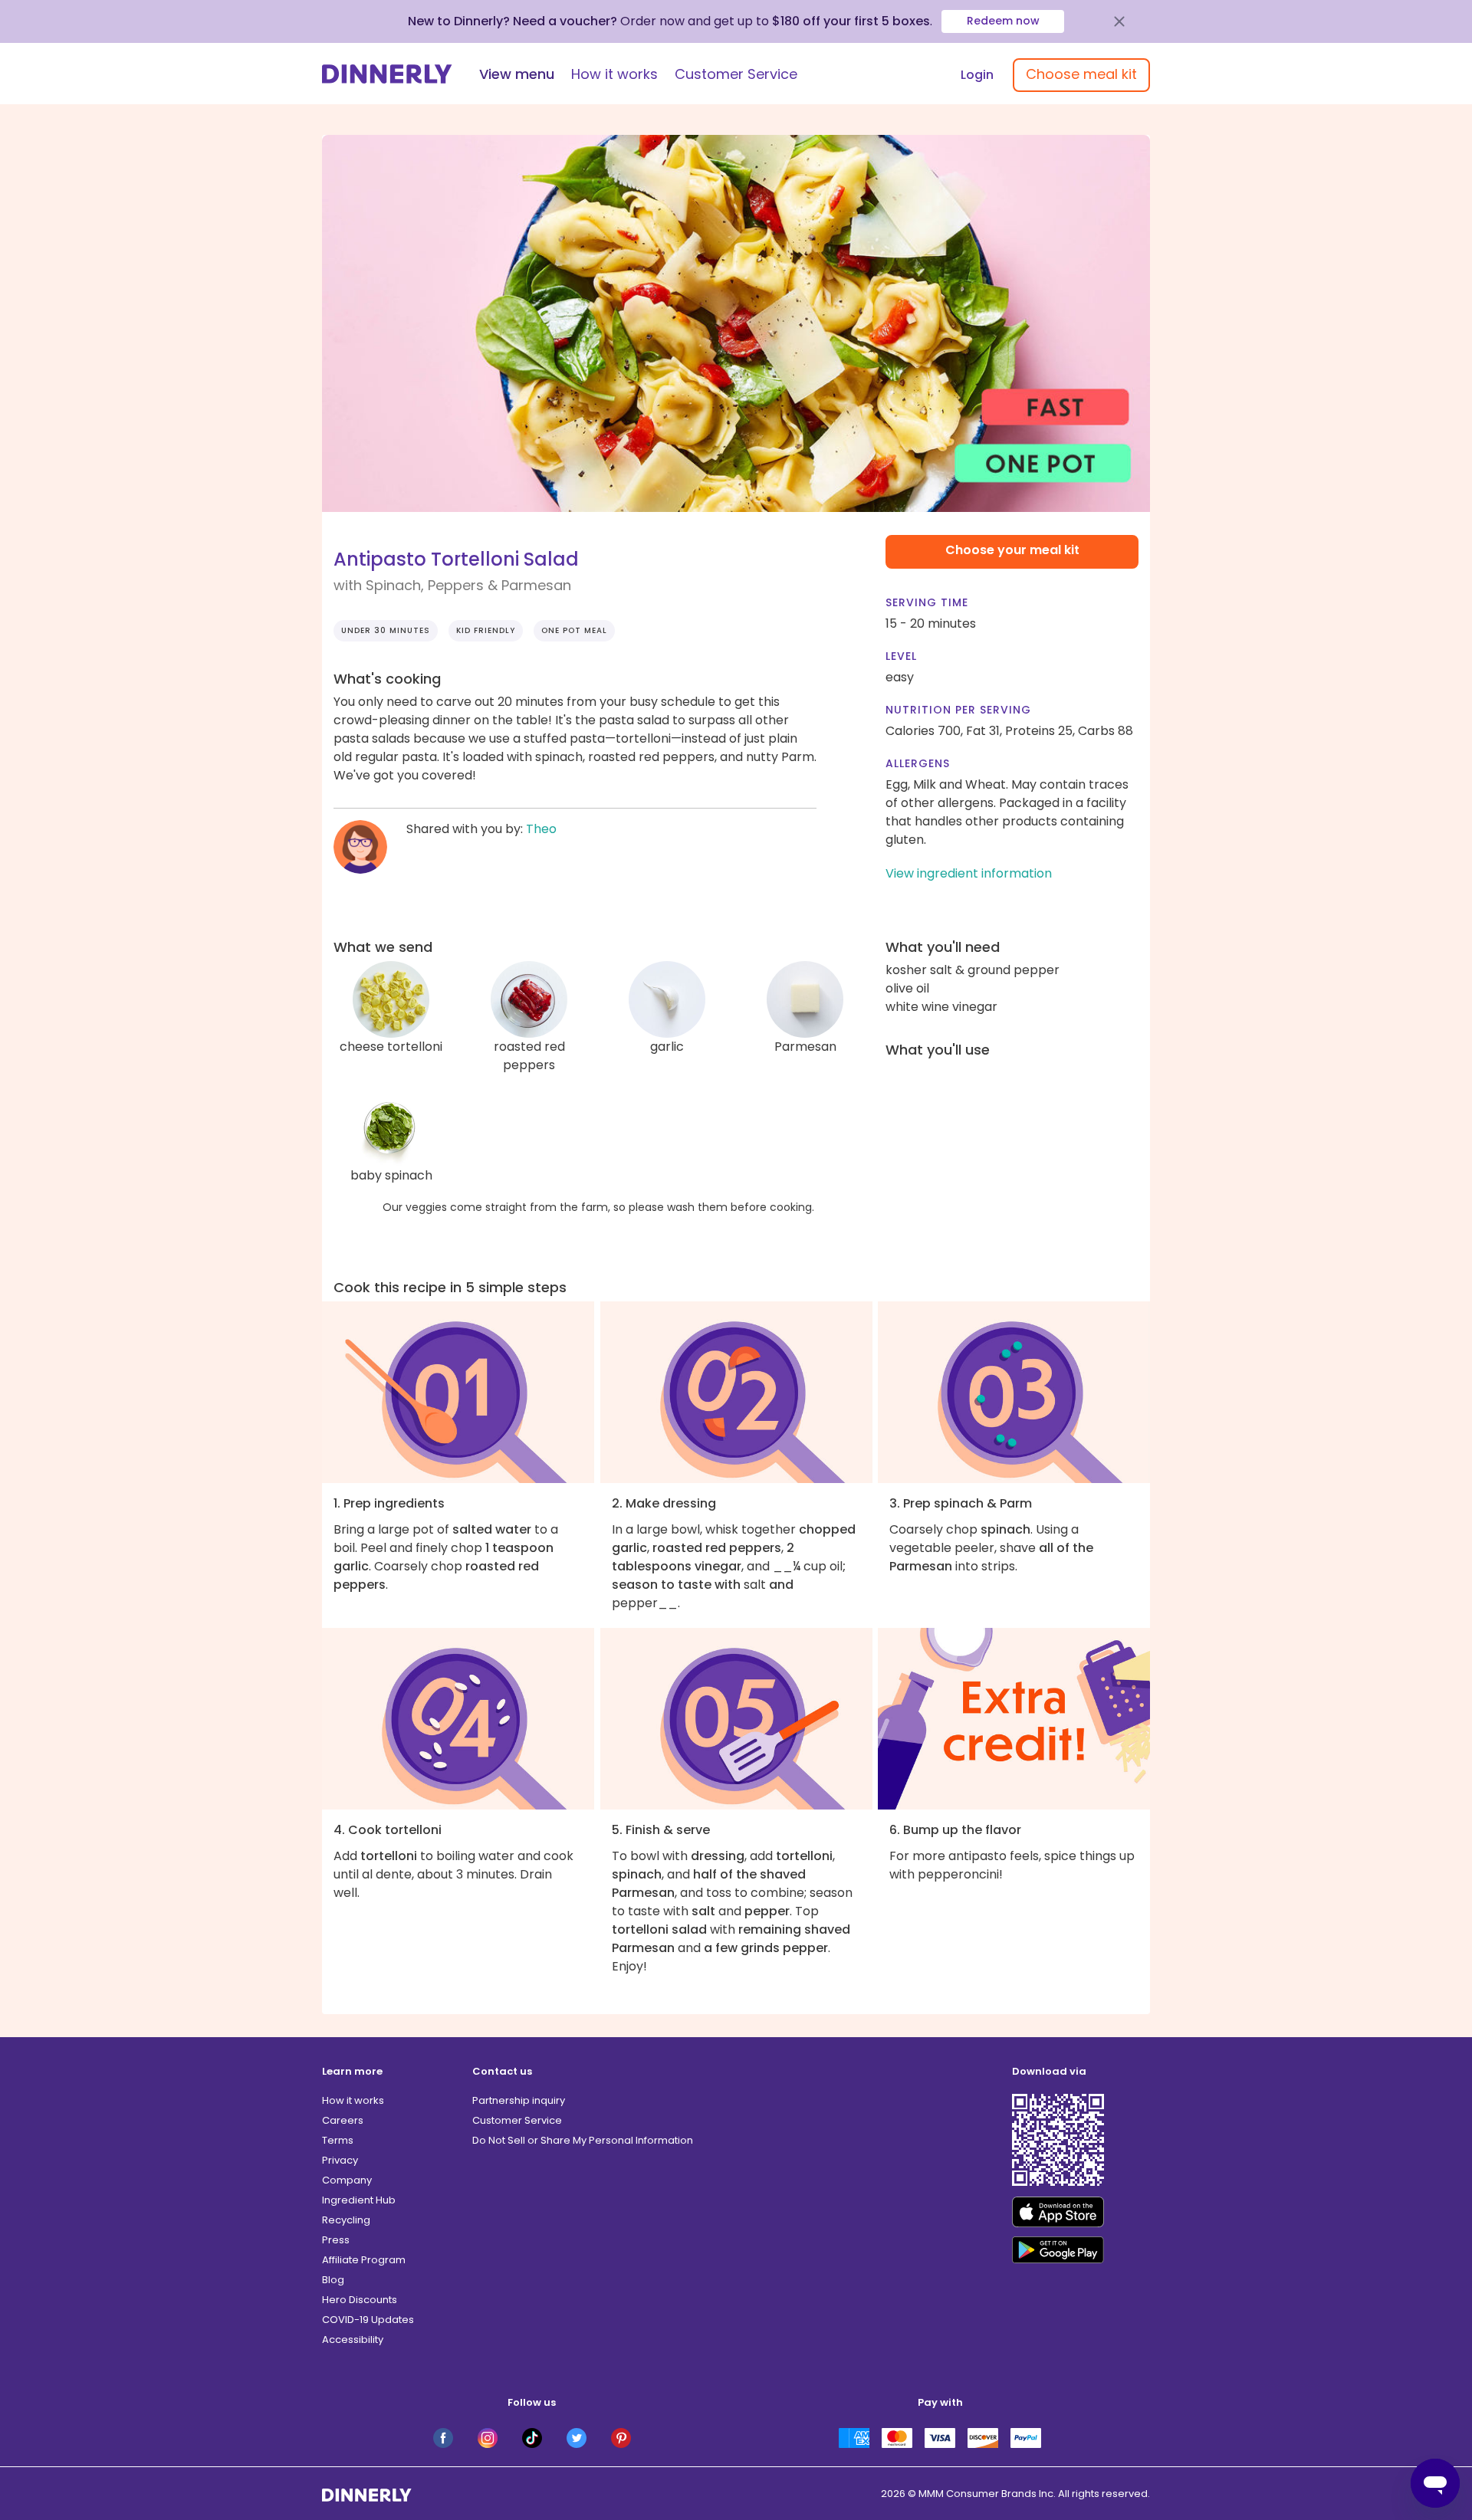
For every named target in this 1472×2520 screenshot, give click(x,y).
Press (336, 2240)
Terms (338, 2140)
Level (901, 656)
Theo (541, 829)
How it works (614, 74)
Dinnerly (387, 74)
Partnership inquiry (519, 2100)
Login (977, 75)
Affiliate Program (364, 2260)
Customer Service (736, 74)
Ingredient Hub (359, 2200)
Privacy (340, 2160)
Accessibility (353, 2340)
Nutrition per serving (958, 710)
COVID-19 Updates (368, 2320)
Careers (343, 2120)
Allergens (918, 763)
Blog (333, 2280)
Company (347, 2180)
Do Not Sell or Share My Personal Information (583, 2140)
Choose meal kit (1081, 74)
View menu (517, 74)
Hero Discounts (360, 2300)
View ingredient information (969, 873)
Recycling (346, 2220)
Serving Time (927, 602)
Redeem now (1003, 21)
